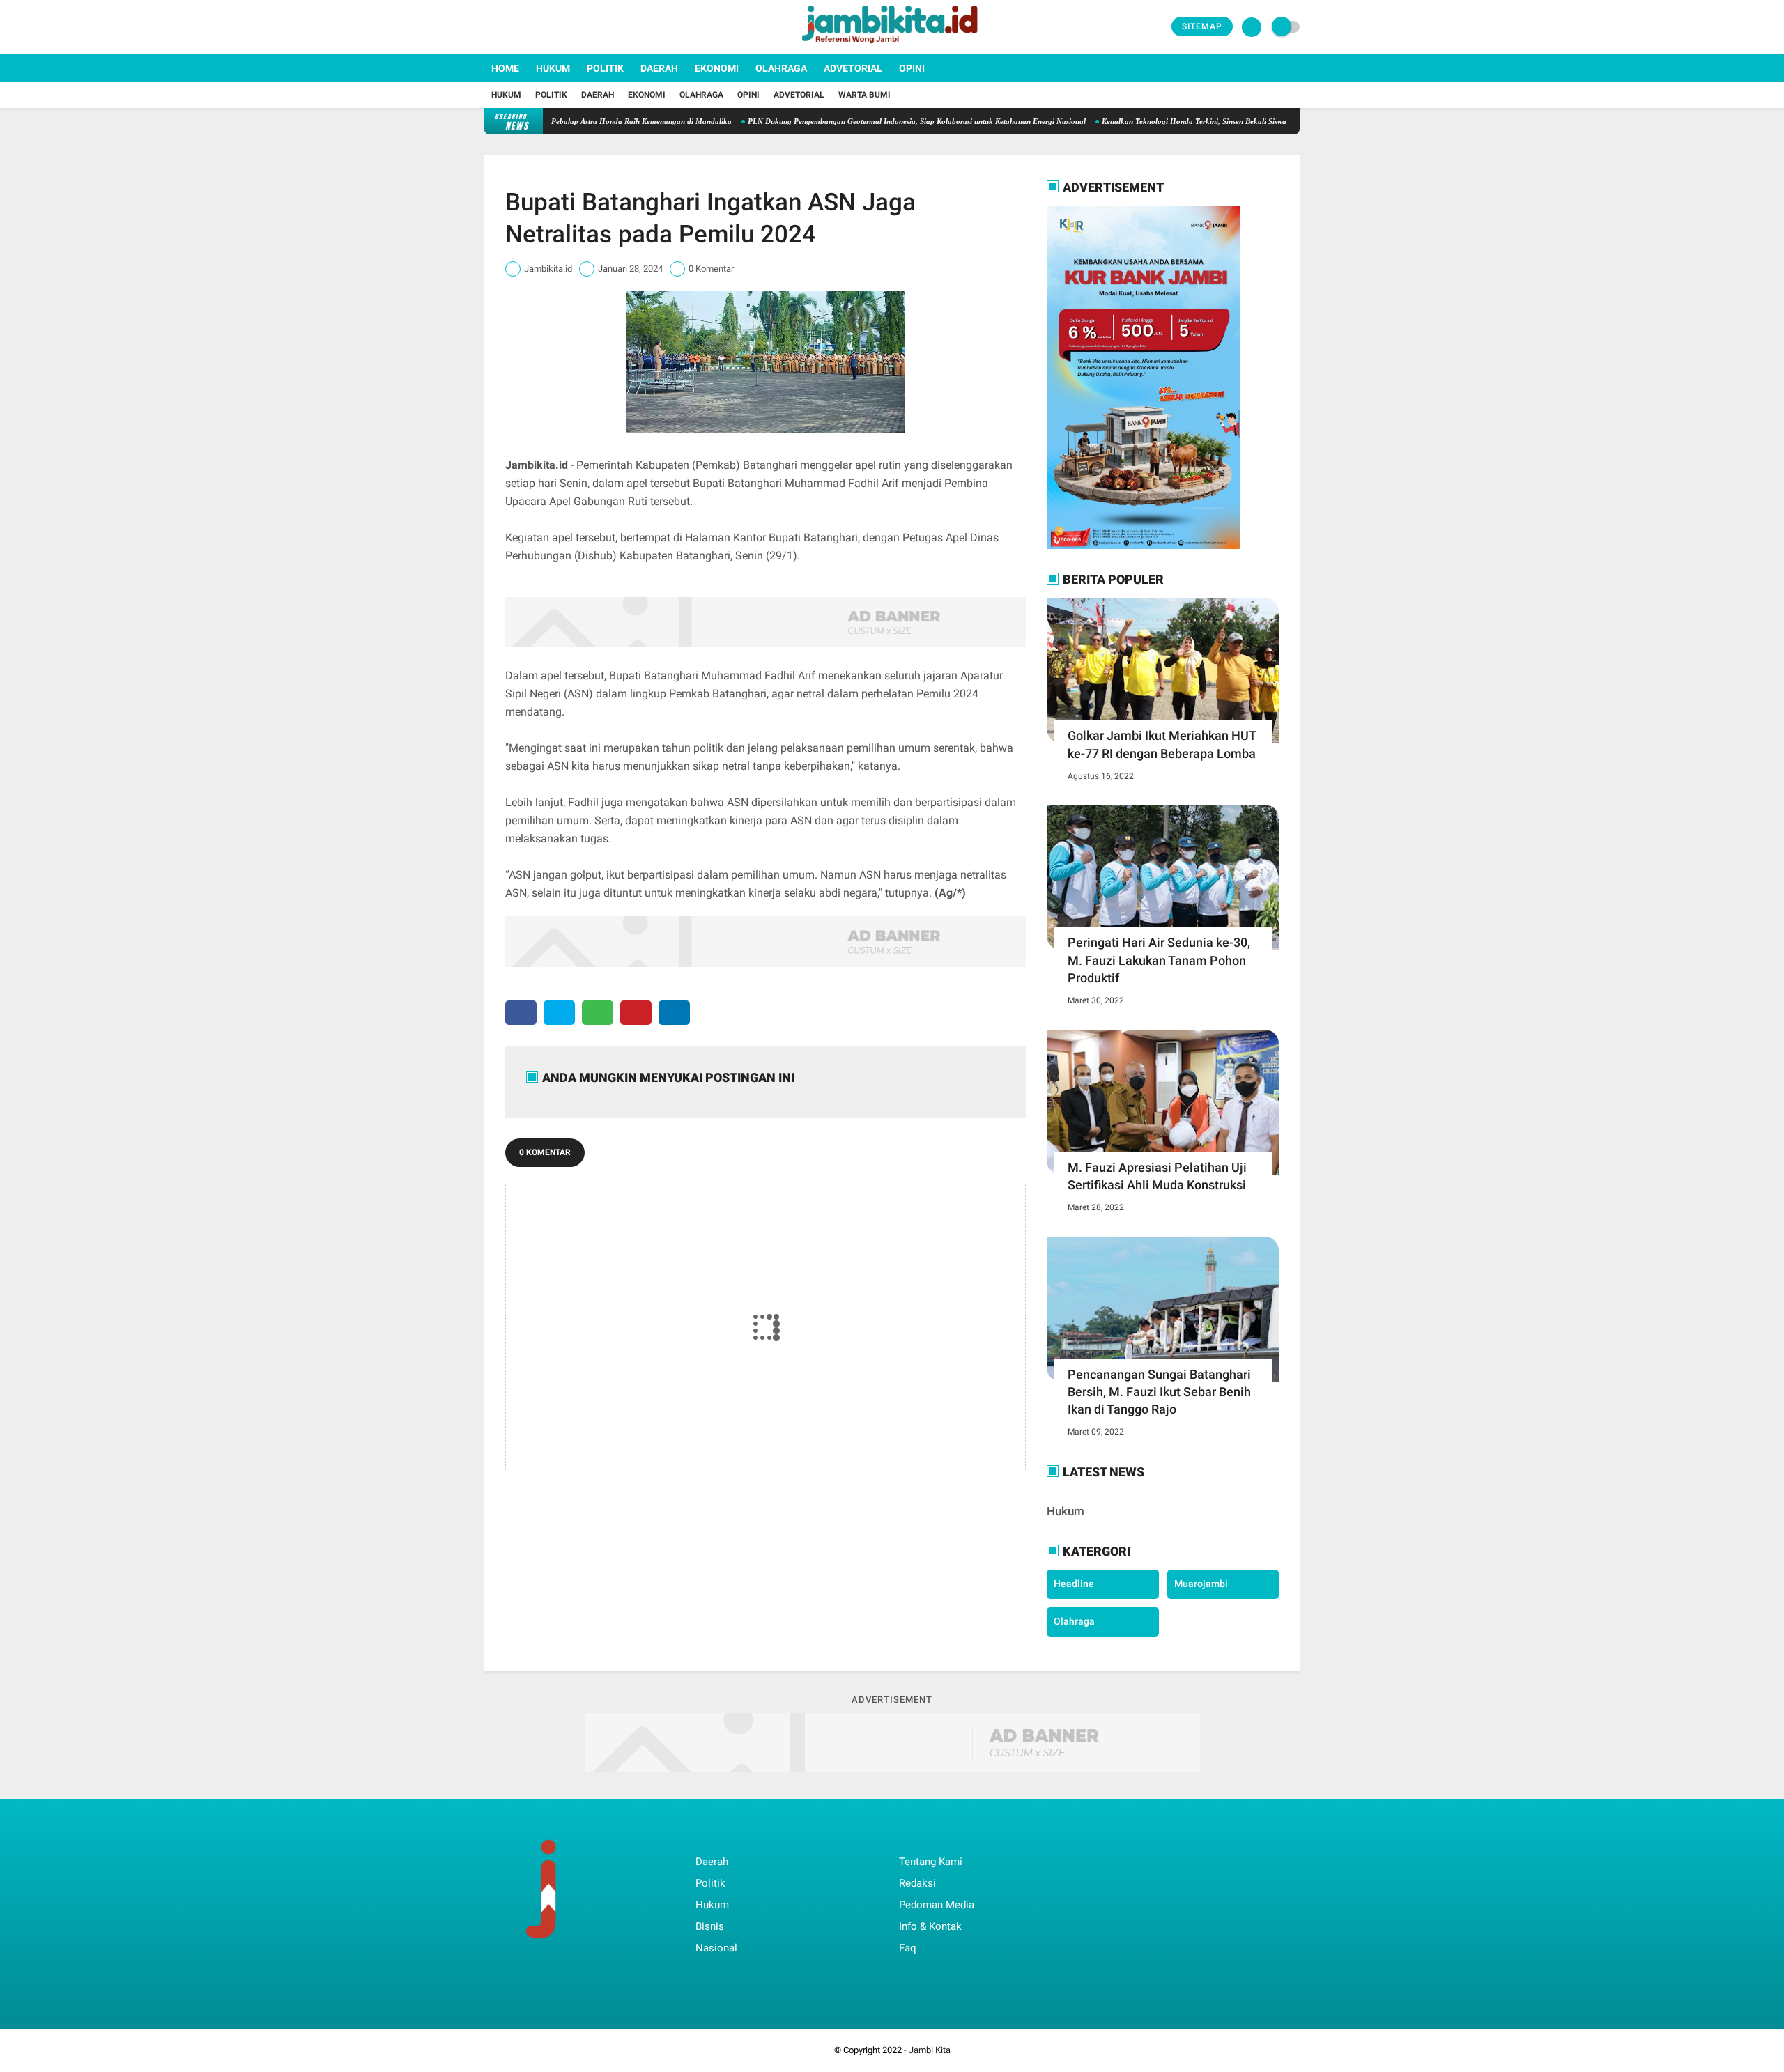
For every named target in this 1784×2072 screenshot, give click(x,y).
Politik (605, 68)
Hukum (553, 68)
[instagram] (526, 27)
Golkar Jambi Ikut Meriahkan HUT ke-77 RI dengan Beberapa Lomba (1162, 744)
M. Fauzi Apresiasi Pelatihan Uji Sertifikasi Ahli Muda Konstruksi (1157, 1176)
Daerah (659, 68)
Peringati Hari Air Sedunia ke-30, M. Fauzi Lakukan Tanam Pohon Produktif (1159, 960)
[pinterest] (636, 1013)
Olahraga (781, 68)
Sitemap (1202, 26)
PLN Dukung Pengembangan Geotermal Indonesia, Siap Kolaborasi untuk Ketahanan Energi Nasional (849, 121)
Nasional (716, 1948)
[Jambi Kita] (892, 46)
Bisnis (710, 1926)
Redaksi (917, 1883)
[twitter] (507, 27)
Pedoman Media (937, 1905)
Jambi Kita (930, 2050)
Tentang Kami (931, 1862)
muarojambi (1201, 1584)
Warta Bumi (864, 95)
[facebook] (489, 27)
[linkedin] (674, 1013)
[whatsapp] (598, 1013)
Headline (1074, 1584)
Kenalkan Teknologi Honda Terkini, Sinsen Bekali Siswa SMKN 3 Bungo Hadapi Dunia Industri (1192, 121)
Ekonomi (717, 68)
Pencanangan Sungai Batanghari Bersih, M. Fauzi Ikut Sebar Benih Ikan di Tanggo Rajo (1159, 1392)
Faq (908, 1948)
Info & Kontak (930, 1926)
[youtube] (545, 27)
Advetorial (853, 68)
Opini (912, 68)
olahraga (1074, 1621)
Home (505, 68)
